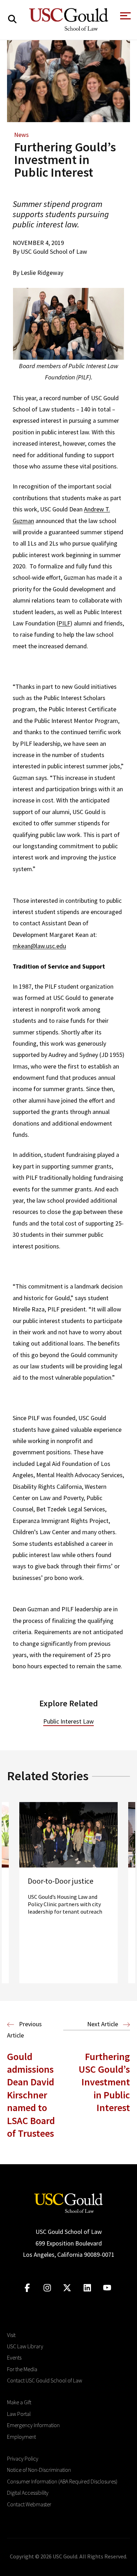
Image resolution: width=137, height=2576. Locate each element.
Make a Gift (19, 2402)
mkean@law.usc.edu (39, 946)
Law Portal (19, 2414)
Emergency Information (33, 2425)
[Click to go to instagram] (47, 2288)
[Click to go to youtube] (107, 2288)
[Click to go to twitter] (67, 2288)
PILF (64, 623)
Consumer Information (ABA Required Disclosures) (62, 2481)
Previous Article (24, 2030)
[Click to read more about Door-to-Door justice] (68, 1893)
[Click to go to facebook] (27, 2288)
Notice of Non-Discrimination (39, 2470)
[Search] (12, 19)
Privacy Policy (23, 2458)
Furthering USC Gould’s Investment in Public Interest (104, 2082)
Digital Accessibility (28, 2493)
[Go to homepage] (68, 2202)
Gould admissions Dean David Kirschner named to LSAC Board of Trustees (31, 2095)
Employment (21, 2437)
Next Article (103, 2024)
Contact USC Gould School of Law (45, 2380)
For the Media (22, 2369)
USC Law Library (25, 2346)
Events (14, 2357)
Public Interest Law (68, 1721)
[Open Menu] (125, 18)
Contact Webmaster (29, 2504)
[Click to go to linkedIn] (87, 2288)
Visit (11, 2335)
